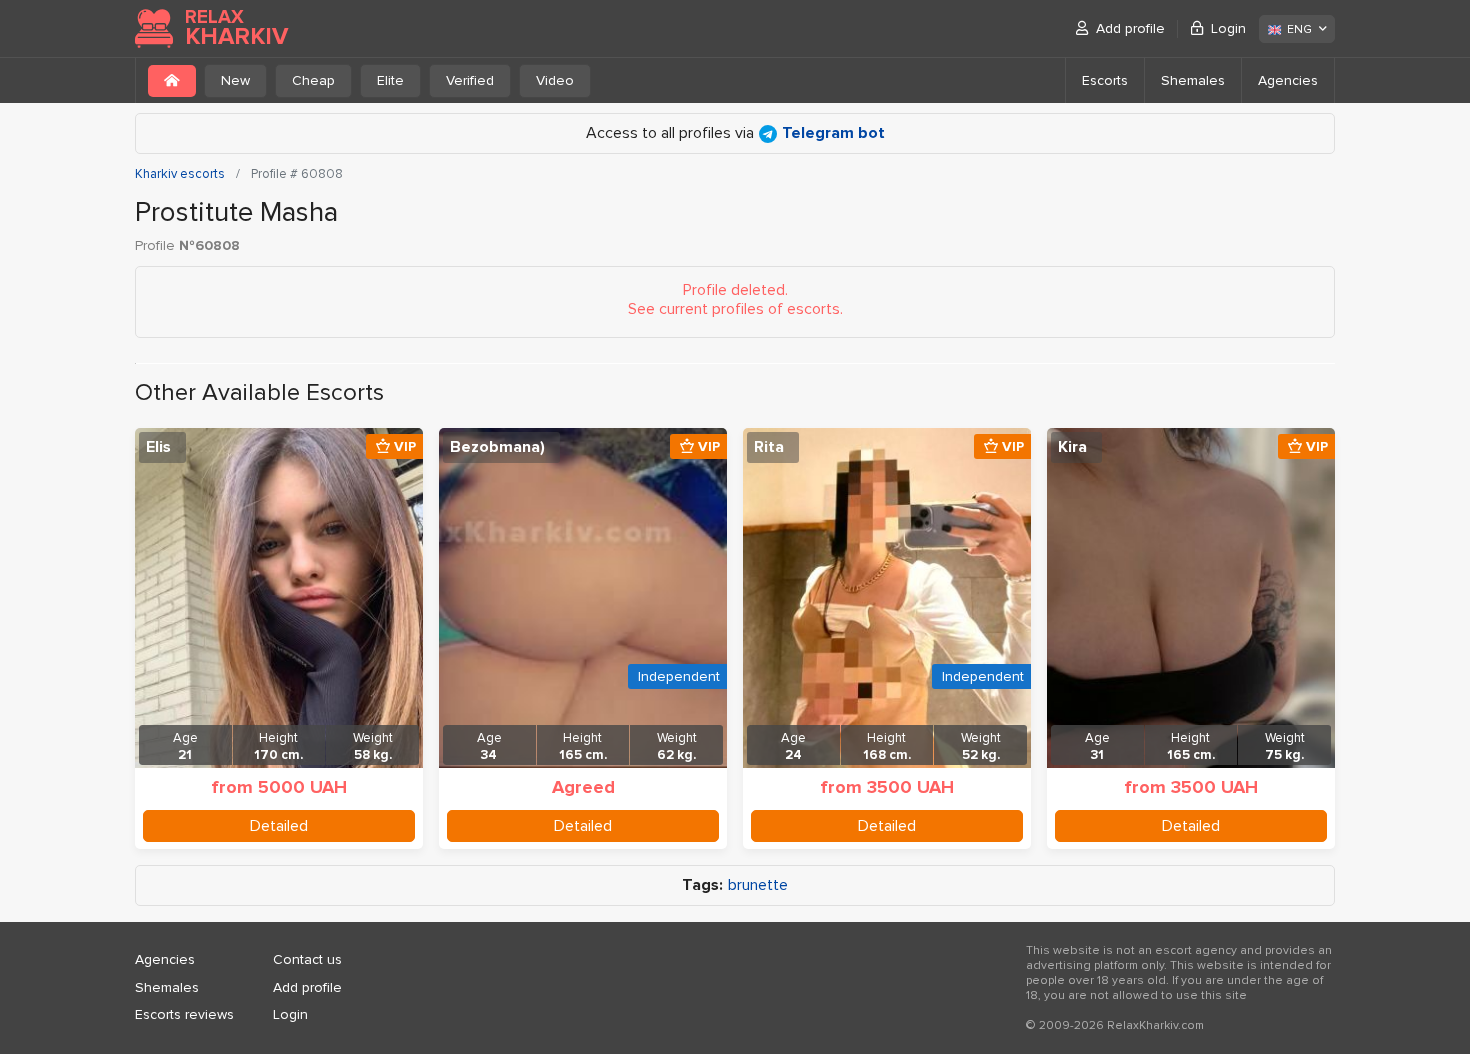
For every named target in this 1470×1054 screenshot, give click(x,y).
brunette (758, 885)
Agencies (1288, 80)
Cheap (313, 80)
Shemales (1193, 80)
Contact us (307, 959)
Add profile (1130, 28)
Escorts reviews (184, 1014)
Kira (1072, 447)
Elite (390, 80)
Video (555, 80)
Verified (470, 80)
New (235, 80)
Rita (769, 447)
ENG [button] (1299, 29)
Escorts (1105, 80)
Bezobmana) (497, 447)
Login (1228, 28)
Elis (158, 447)
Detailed (279, 826)
